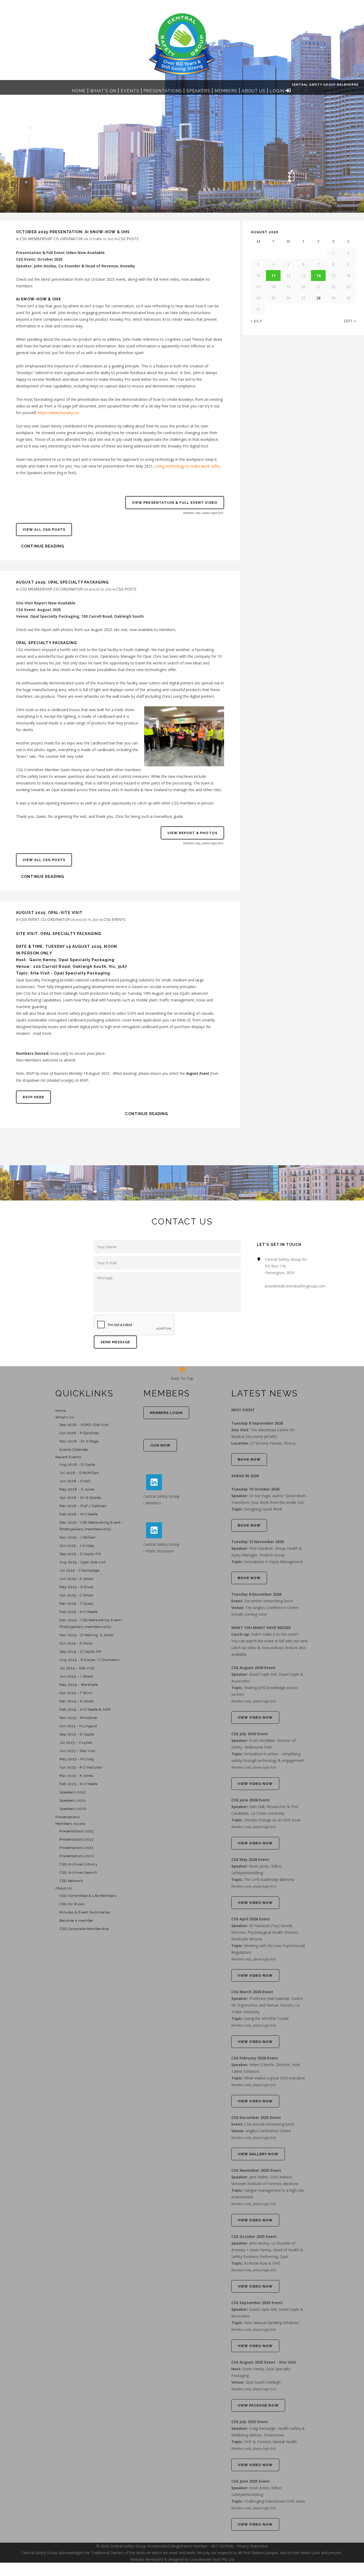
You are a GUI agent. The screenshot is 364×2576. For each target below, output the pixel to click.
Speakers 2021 (72, 1800)
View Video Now (255, 1717)
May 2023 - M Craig (77, 1759)
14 (318, 276)
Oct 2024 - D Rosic (76, 1643)
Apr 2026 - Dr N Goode (80, 1498)
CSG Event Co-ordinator (45, 919)
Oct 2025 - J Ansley (77, 1546)
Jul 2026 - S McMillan (79, 1473)
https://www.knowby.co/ (59, 413)
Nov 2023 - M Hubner (79, 1718)
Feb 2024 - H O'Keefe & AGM (85, 1709)
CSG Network (71, 1881)
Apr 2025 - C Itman (76, 1595)
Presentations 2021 (76, 1848)
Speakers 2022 (73, 1792)
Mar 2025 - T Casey (76, 1604)
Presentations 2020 (77, 1856)
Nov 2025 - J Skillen (78, 1537)
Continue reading (43, 546)
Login (277, 91)
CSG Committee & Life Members (88, 1896)
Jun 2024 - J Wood (76, 1676)
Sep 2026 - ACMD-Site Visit (84, 1425)
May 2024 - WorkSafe (79, 1685)
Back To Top (182, 1378)
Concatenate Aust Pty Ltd (212, 2559)
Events (130, 91)
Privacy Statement (252, 2546)
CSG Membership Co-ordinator (51, 239)
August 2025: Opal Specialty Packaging (62, 582)
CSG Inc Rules (72, 1904)
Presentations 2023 (77, 1831)
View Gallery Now (258, 2154)
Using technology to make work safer (187, 466)
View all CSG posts (44, 530)
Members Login (166, 1413)
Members (226, 91)
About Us (254, 91)
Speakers (198, 91)
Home (79, 91)
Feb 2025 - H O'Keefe (78, 1612)
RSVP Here (33, 1097)
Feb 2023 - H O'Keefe (78, 1784)
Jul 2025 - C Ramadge (79, 1570)
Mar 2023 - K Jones (76, 1776)
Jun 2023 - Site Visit (77, 1751)
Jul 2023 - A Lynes (76, 1743)
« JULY (256, 321)
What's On (103, 91)
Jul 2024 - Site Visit (77, 1668)
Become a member (77, 1921)
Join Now (160, 1445)
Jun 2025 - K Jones (76, 1579)
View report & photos (192, 833)
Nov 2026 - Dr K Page (79, 1441)
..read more (42, 1033)
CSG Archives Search (78, 1872)
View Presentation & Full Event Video (175, 503)
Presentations (163, 91)
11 (273, 276)
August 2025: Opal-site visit (49, 913)
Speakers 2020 (73, 1809)
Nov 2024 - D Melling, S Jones (87, 1635)
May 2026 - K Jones (77, 1489)
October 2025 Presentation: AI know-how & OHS (73, 232)
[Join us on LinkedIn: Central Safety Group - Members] (154, 1482)
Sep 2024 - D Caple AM (80, 1652)
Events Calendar (74, 1450)
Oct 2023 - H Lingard (78, 1726)
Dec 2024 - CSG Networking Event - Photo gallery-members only (92, 1623)
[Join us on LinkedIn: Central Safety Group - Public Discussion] (154, 1530)
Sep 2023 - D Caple (77, 1734)
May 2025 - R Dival (76, 1587)
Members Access (71, 1824)
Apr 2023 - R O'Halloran (81, 1767)
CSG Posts (128, 239)
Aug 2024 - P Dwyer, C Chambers (89, 1660)
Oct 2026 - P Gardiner (79, 1433)
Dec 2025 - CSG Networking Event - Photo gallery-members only (91, 1526)
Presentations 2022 (77, 1839)
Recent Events (68, 1457)
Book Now (249, 1459)
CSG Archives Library (78, 1864)
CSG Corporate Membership (84, 1929)
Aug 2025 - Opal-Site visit (83, 1562)
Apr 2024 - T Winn (76, 1693)
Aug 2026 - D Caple (77, 1465)
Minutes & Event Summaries (85, 1912)
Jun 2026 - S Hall (75, 1481)
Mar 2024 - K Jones (77, 1701)
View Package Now (258, 2405)
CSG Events (114, 919)
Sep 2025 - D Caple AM (80, 1554)
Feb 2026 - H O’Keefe (79, 1514)
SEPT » (350, 321)
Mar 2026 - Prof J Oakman (83, 1506)
